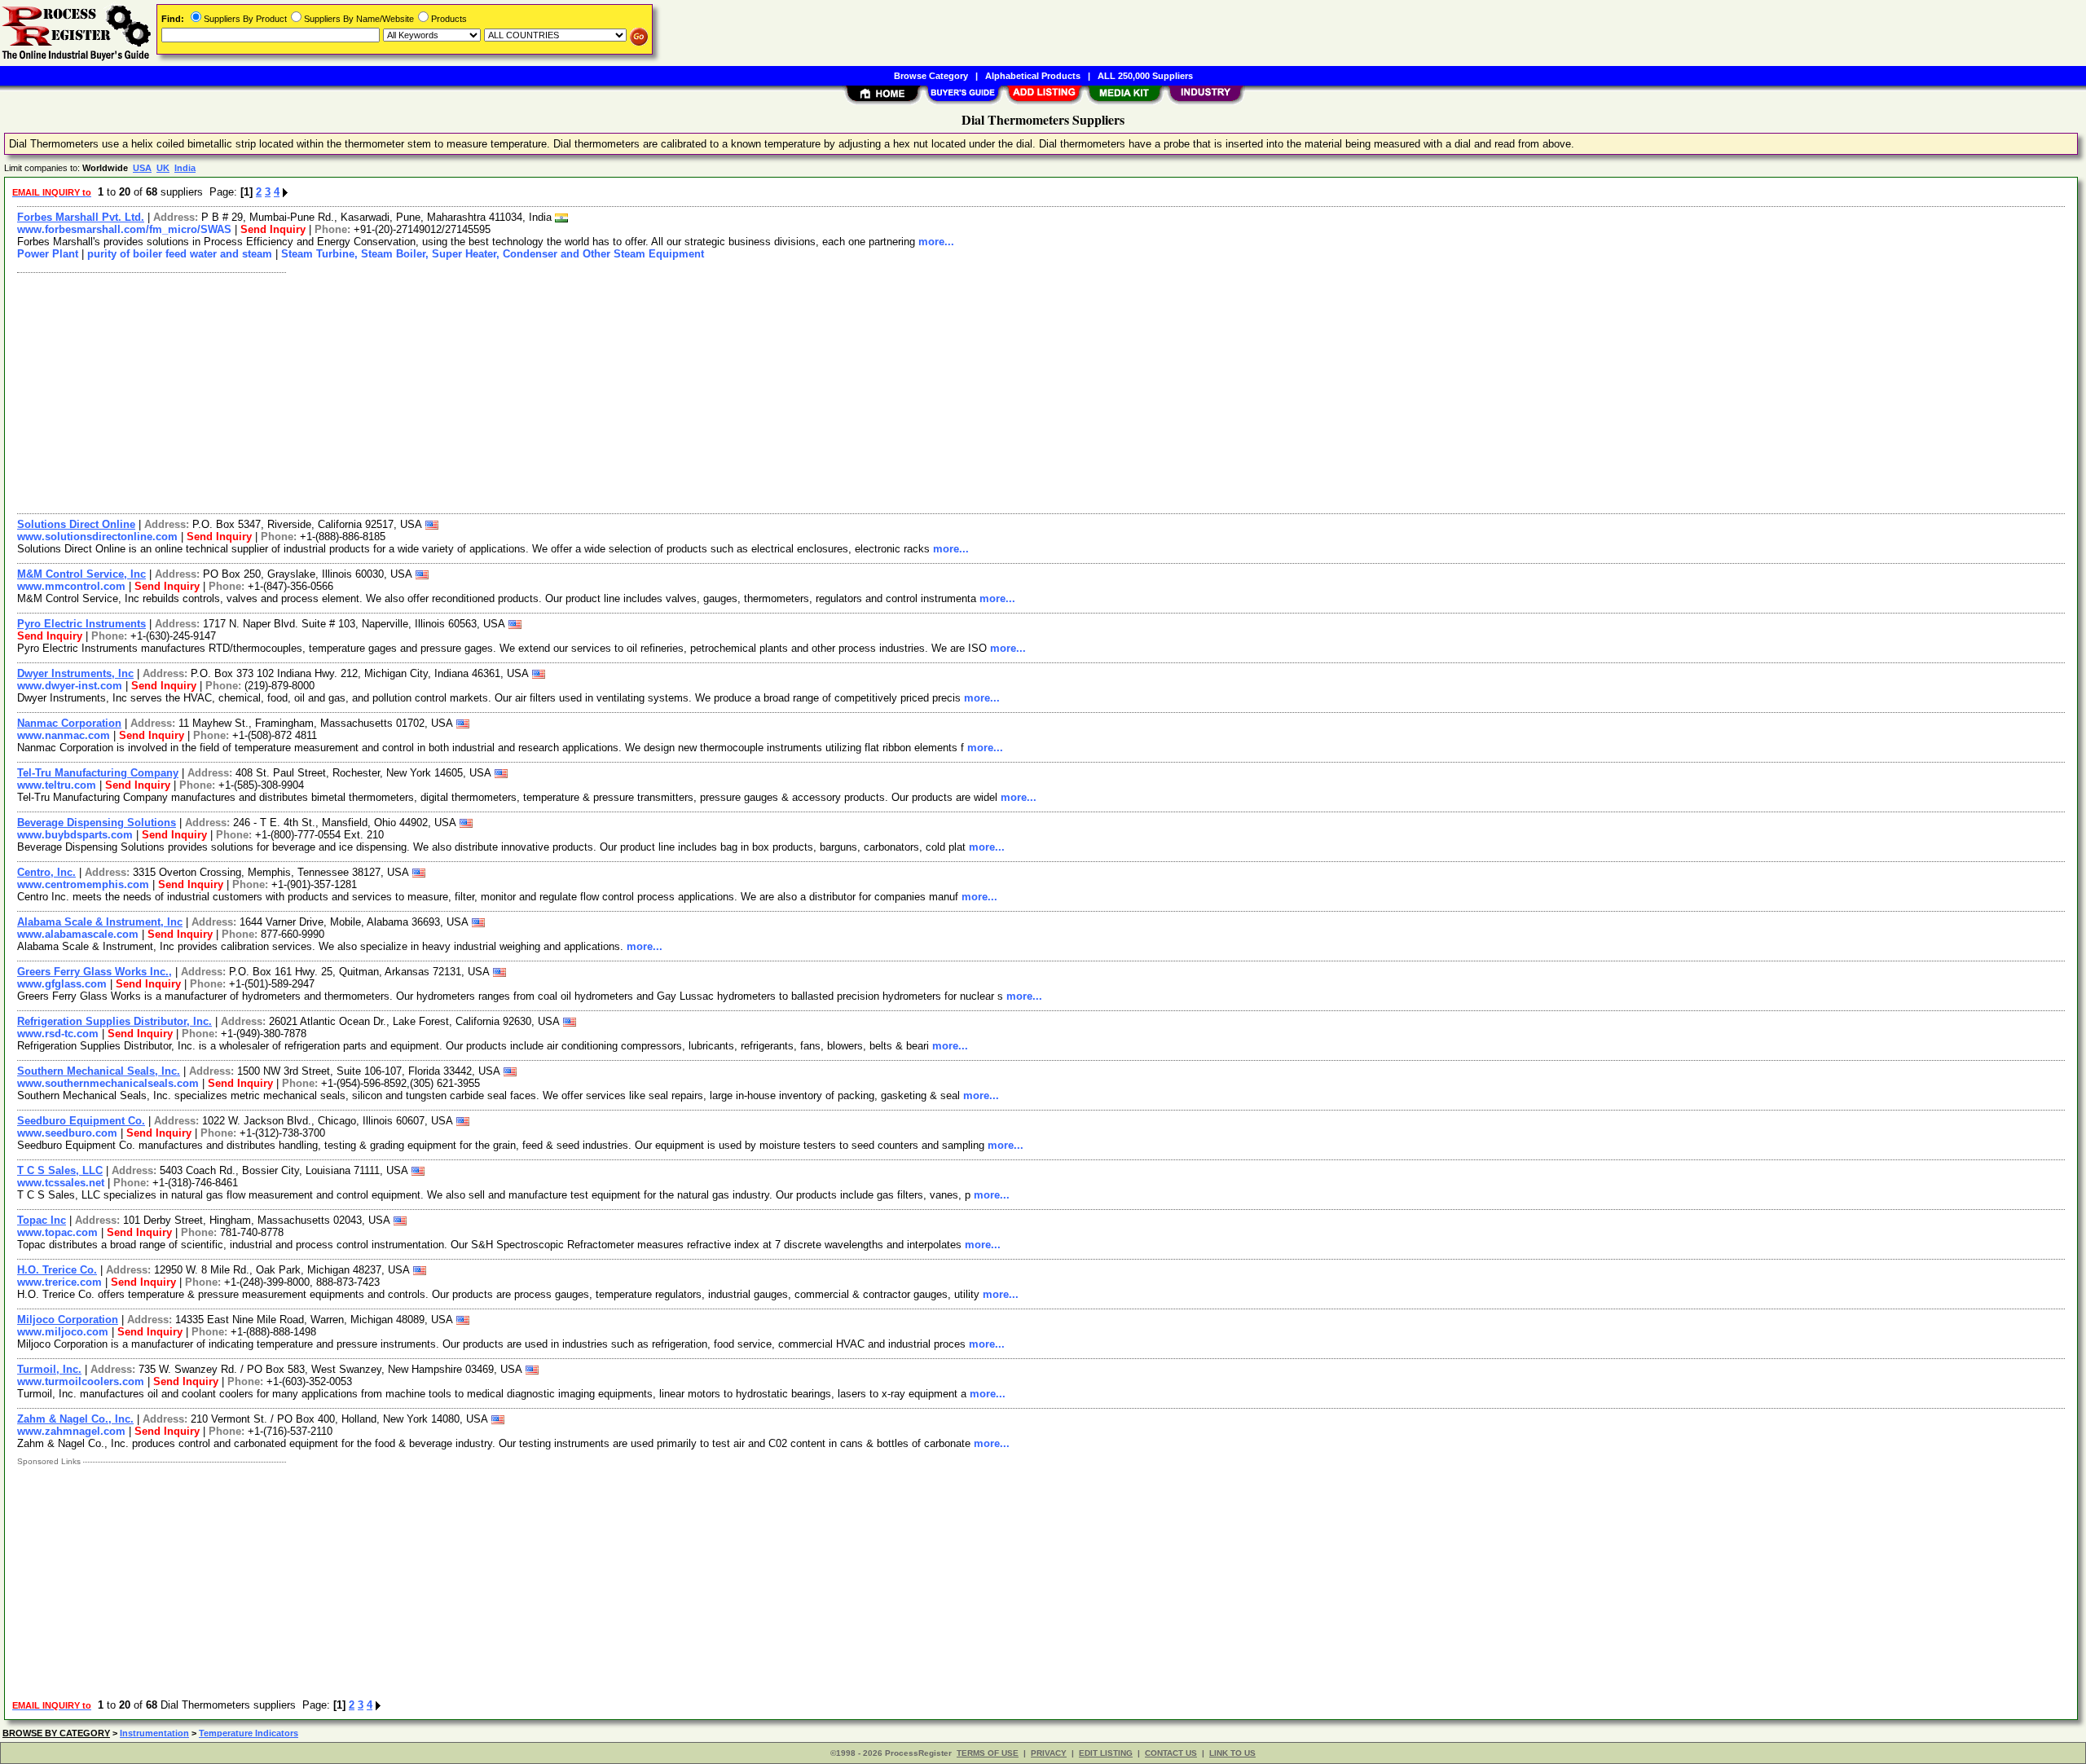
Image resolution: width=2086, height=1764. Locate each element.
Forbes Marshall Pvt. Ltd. (81, 217)
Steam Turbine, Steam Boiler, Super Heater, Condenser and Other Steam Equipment (493, 254)
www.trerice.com (59, 1282)
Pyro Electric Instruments (81, 624)
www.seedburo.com (67, 1133)
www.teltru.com (57, 785)
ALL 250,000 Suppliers (1145, 76)
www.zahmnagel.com (71, 1431)
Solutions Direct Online (76, 524)
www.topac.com (57, 1232)
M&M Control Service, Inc (81, 574)
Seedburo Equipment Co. (81, 1121)
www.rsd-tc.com (58, 1034)
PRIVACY (1049, 1753)
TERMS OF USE (988, 1753)
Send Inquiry (273, 229)
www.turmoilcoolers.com (81, 1381)
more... (936, 242)
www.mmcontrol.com (71, 586)
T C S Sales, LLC (60, 1170)
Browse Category (931, 76)
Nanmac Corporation (69, 723)
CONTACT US (1171, 1753)
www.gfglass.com (62, 984)
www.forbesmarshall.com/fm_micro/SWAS (124, 229)
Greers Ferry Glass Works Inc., (95, 972)
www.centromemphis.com (83, 884)
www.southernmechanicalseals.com (108, 1083)
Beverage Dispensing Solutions (97, 823)
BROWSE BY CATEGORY (56, 1733)
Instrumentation (154, 1733)
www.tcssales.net (61, 1183)
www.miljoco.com (63, 1332)
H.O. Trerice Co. (57, 1270)
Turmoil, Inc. (49, 1369)
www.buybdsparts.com (75, 835)
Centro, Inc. (46, 872)
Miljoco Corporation (68, 1320)
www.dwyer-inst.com (70, 686)
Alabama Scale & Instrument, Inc (100, 922)
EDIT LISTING (1106, 1753)
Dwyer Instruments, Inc (75, 673)
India (185, 168)
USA (142, 168)
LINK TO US (1232, 1753)
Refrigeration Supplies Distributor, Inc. (114, 1021)
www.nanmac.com (64, 735)
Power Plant (48, 254)
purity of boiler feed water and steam (180, 254)
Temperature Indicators (249, 1733)
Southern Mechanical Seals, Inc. (99, 1071)
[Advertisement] (499, 391)
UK (163, 168)
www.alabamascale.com (78, 934)
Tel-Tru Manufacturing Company (98, 773)
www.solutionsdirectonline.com (97, 537)
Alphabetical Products (1033, 76)
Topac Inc (42, 1220)
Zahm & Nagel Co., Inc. (75, 1419)
